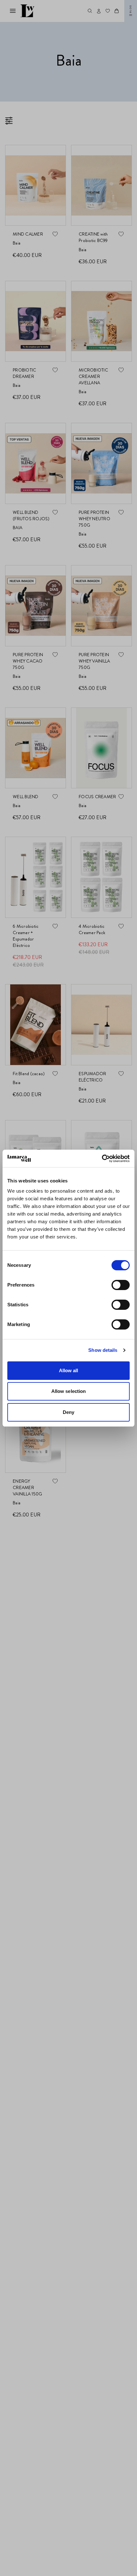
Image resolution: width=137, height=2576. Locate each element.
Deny (68, 1412)
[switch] (121, 1285)
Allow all (69, 1370)
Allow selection (69, 1391)
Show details (103, 1350)
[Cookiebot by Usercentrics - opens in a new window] (102, 1159)
